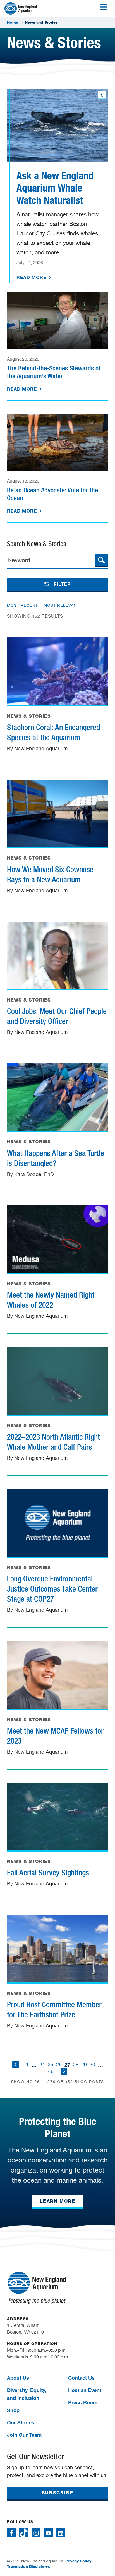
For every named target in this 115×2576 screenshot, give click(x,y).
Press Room (83, 2402)
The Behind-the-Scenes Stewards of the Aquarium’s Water (54, 372)
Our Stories (21, 2422)
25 (51, 2064)
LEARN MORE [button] (58, 2201)
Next (64, 2071)
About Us (18, 2378)
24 (42, 2064)
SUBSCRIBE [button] (57, 2493)
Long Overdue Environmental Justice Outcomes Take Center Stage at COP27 (52, 1589)
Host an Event (85, 2390)
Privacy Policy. (79, 2561)
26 (59, 2064)
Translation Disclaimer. (28, 2566)
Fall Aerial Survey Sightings (48, 1873)
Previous (16, 2065)
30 (92, 2064)
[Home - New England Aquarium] (21, 8)
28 (76, 2064)
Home (13, 22)
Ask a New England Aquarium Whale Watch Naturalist (55, 188)
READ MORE (32, 277)
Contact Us (81, 2378)
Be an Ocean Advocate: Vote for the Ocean (52, 494)
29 (84, 2064)
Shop (13, 2410)
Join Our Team (24, 2435)
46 (51, 2071)
